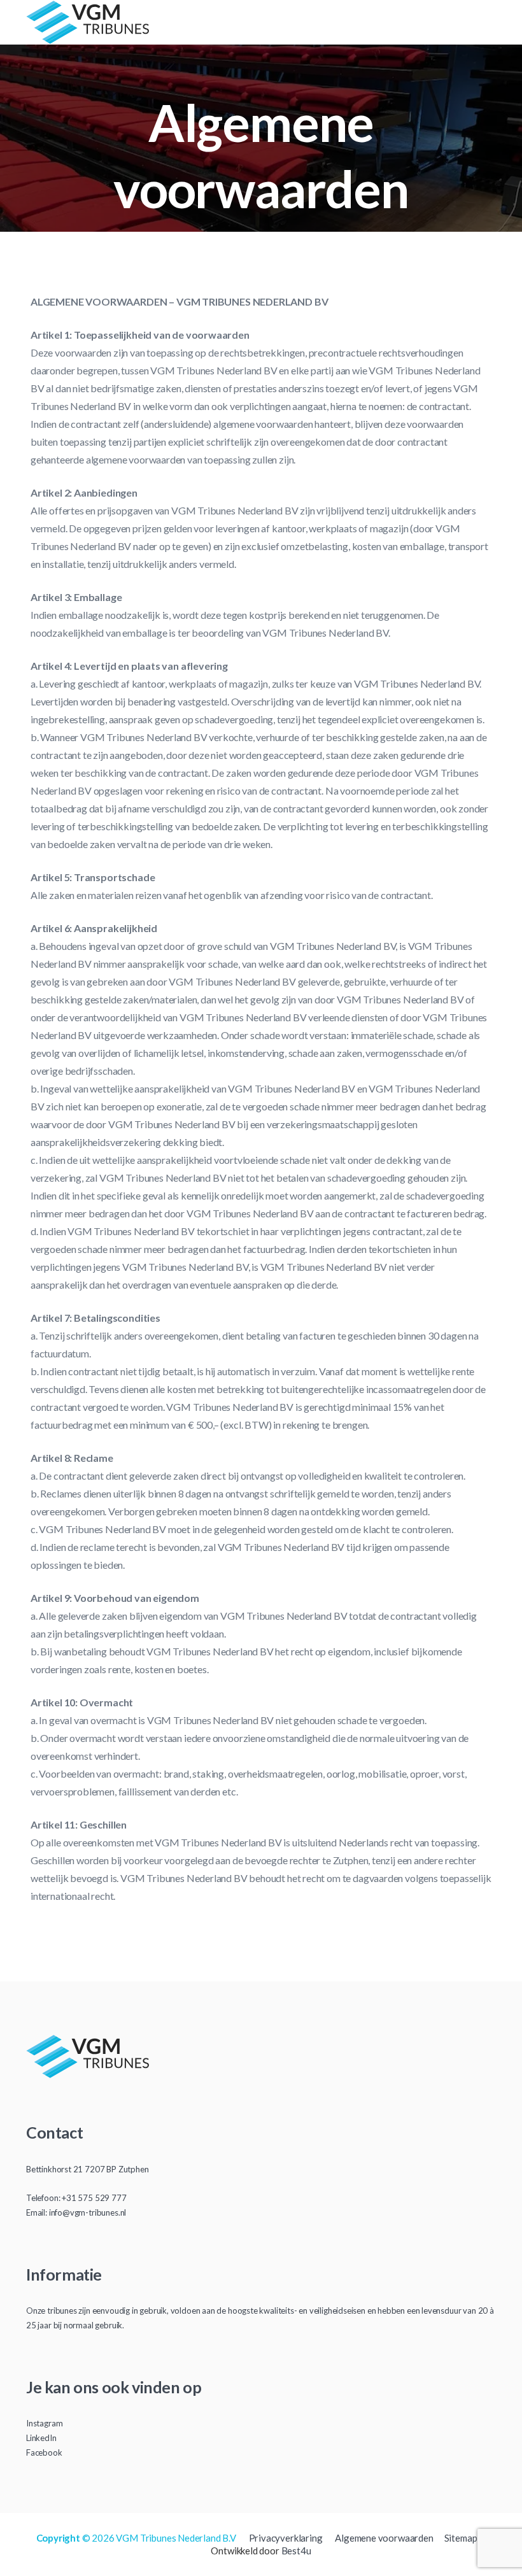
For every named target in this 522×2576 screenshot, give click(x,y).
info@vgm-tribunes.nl (88, 2212)
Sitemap (461, 2538)
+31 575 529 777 (94, 2198)
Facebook (44, 2452)
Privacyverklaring (286, 2538)
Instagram (44, 2423)
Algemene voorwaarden (384, 2538)
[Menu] (490, 22)
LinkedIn (41, 2438)
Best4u (296, 2551)
